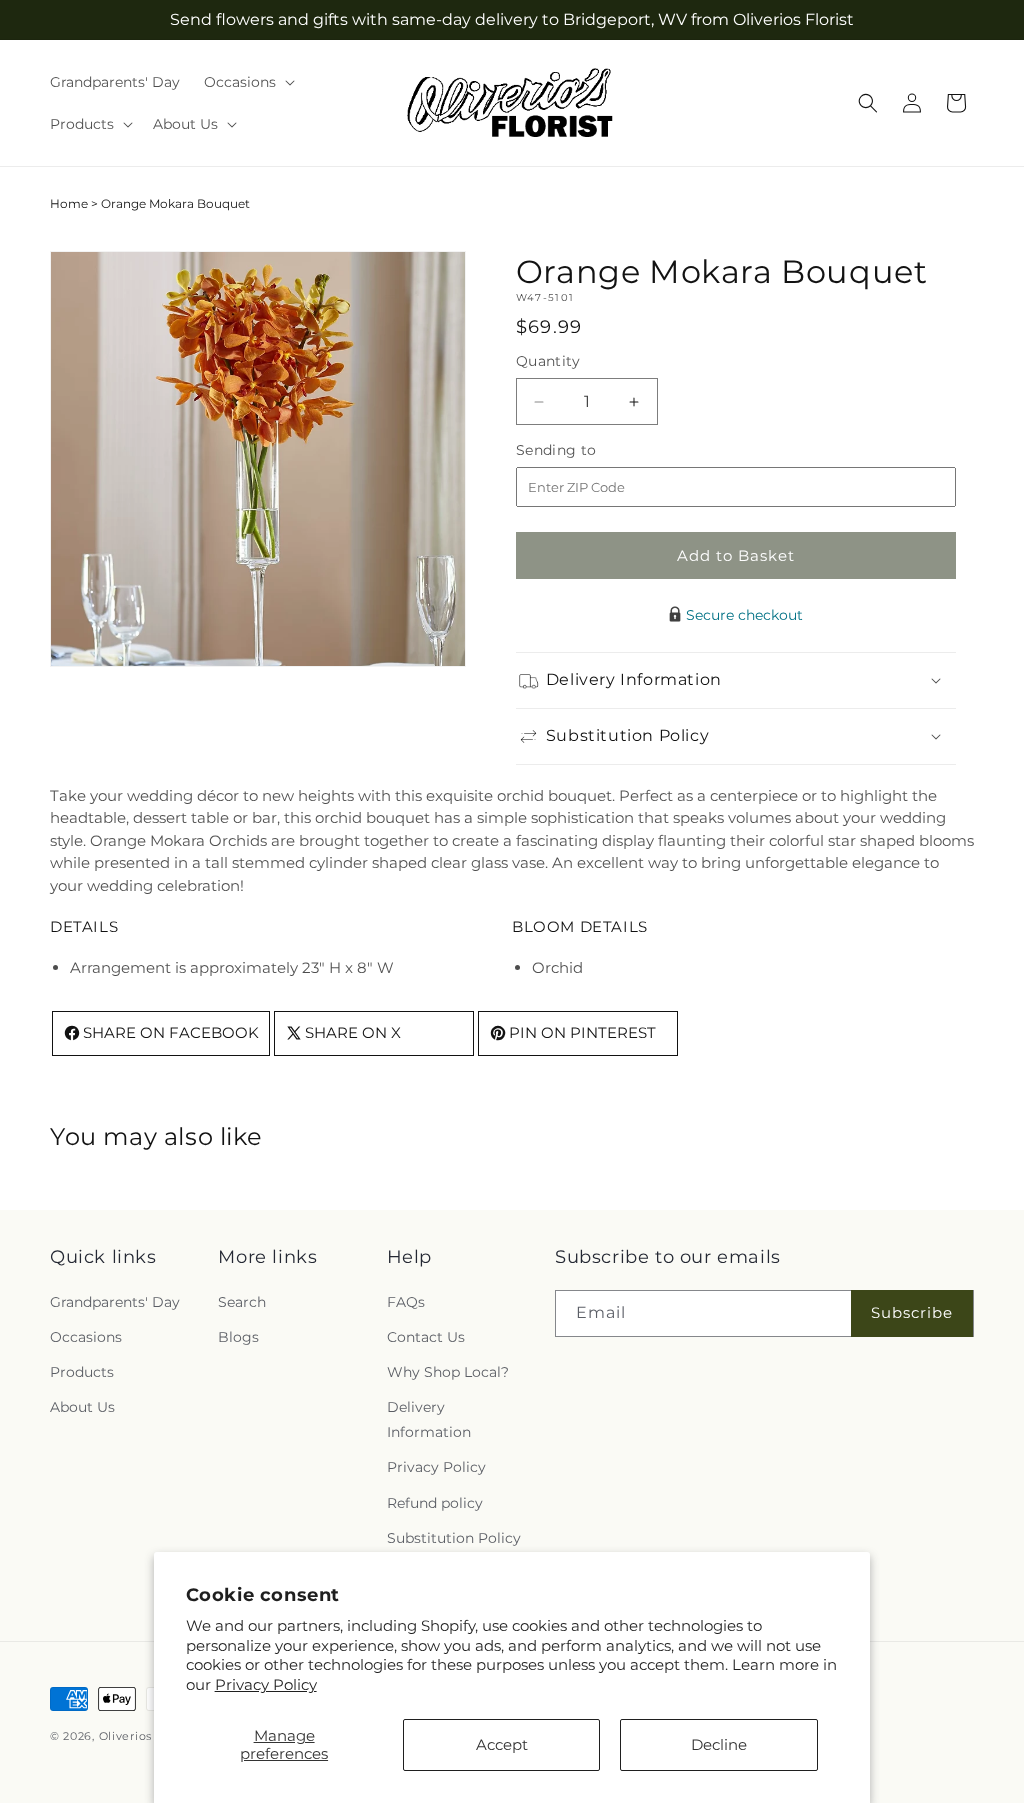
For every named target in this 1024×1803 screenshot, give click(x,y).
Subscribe (912, 1312)
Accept (502, 1744)
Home (69, 203)
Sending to (586, 450)
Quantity (548, 361)
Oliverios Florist (146, 1736)
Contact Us (426, 1337)
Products (82, 1372)
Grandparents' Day (115, 1302)
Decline (719, 1744)
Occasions (86, 1337)
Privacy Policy (266, 1684)
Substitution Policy (454, 1538)
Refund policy (435, 1503)
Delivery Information (429, 1419)
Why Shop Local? (448, 1372)
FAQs (406, 1302)
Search (242, 1302)
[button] (247, 82)
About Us (82, 1407)
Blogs (238, 1337)
